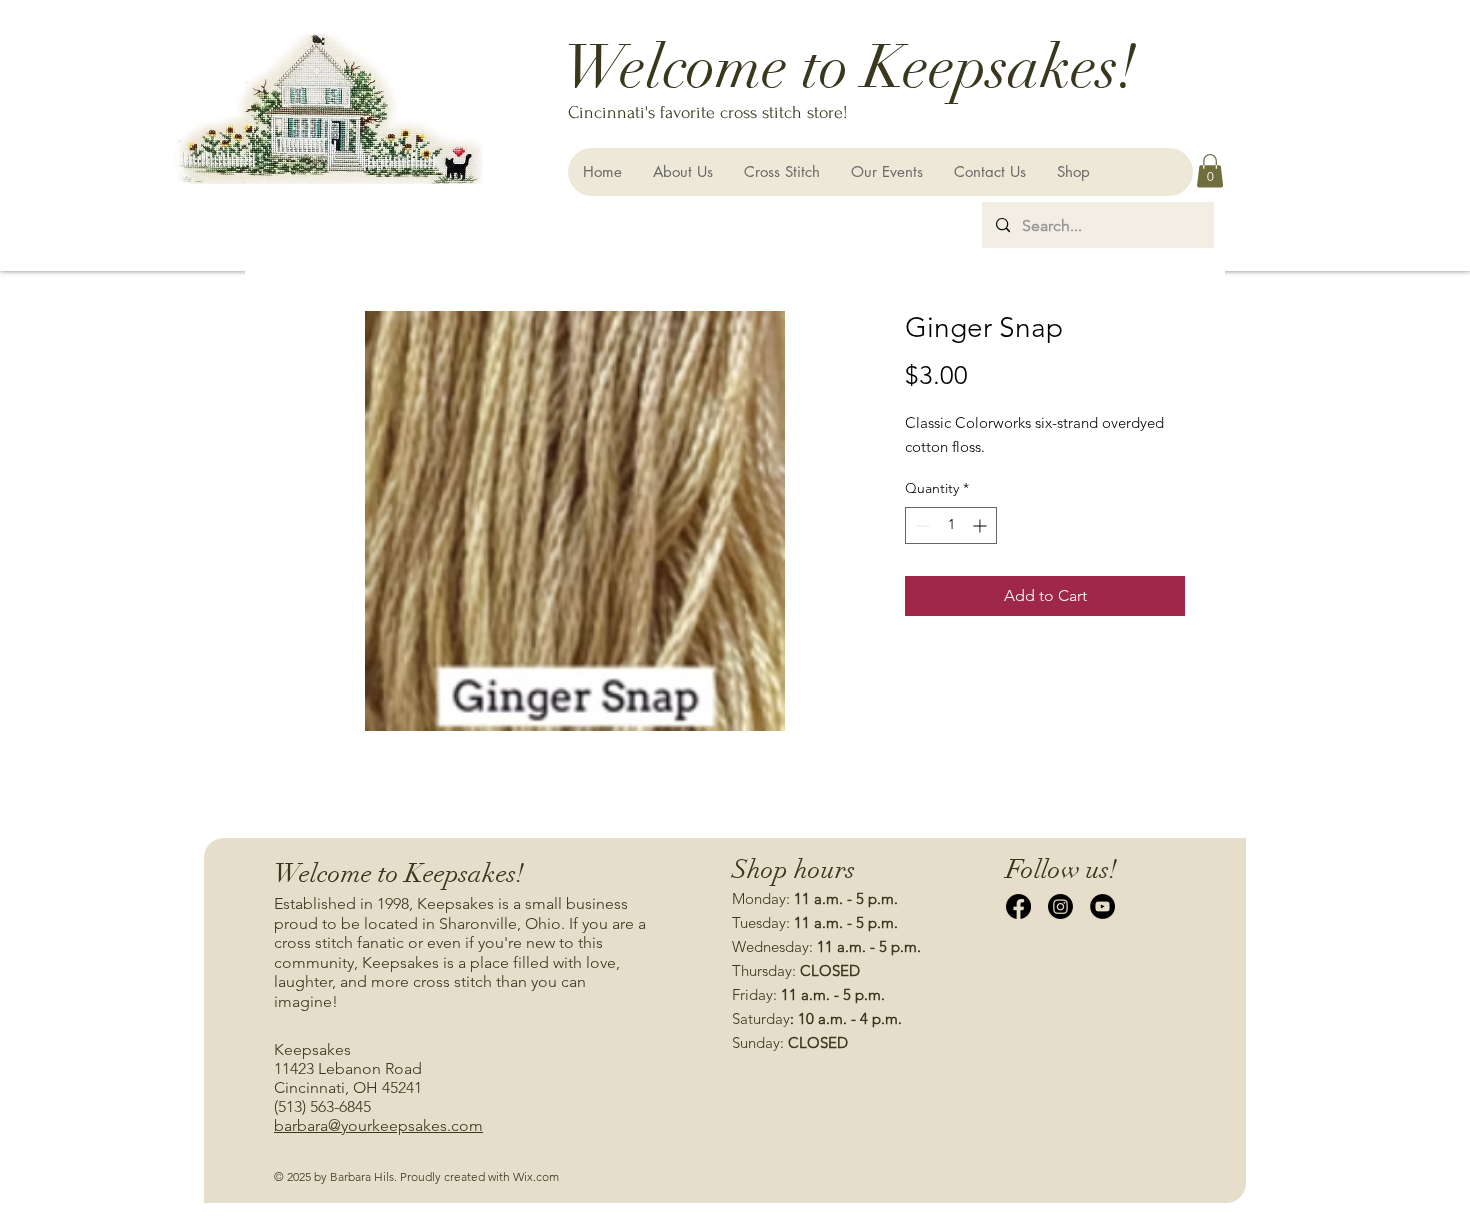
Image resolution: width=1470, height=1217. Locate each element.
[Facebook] (1018, 906)
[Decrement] (920, 525)
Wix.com (536, 1176)
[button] (1210, 170)
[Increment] (981, 525)
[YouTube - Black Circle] (1102, 906)
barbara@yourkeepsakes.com (378, 1125)
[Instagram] (1060, 906)
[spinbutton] (951, 525)
